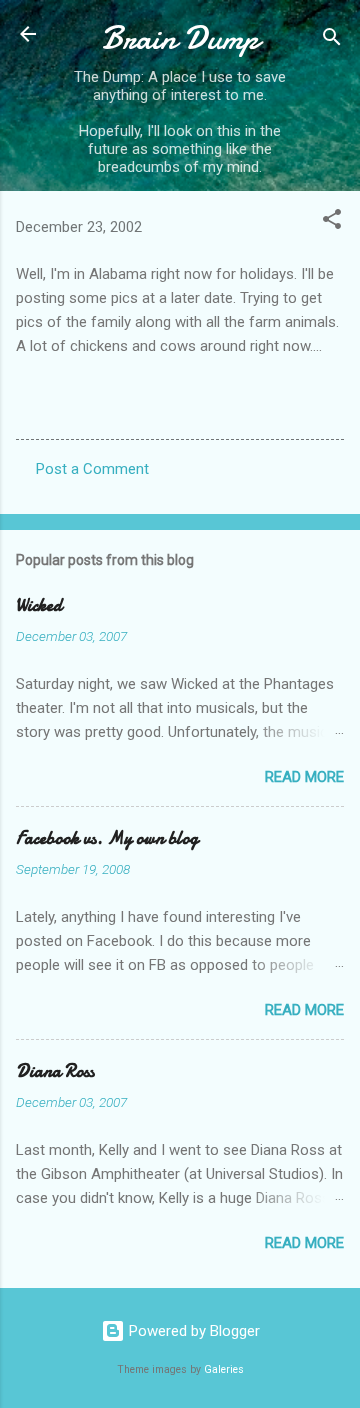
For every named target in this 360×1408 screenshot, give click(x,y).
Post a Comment (92, 469)
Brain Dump (180, 38)
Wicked (39, 605)
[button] (332, 222)
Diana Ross (55, 1071)
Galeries (224, 1369)
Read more (304, 777)
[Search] (332, 40)
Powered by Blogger (192, 1331)
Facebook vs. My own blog (107, 838)
